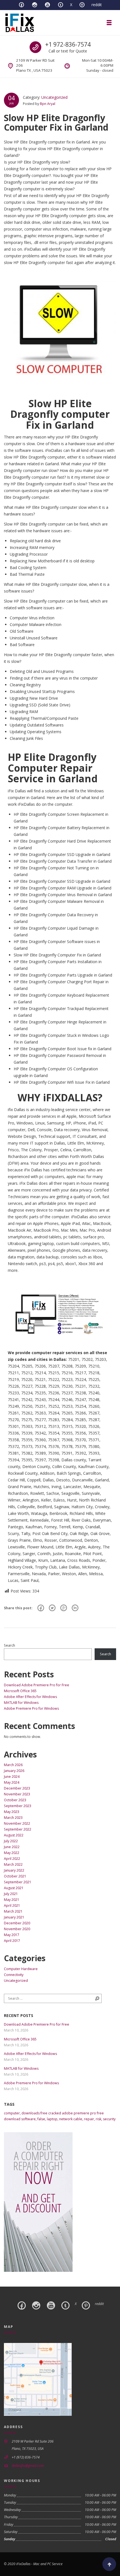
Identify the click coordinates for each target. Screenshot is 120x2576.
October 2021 (15, 1876)
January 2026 (14, 1771)
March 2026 (13, 1765)
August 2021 (14, 1888)
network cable (71, 2119)
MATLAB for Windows (21, 1703)
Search (9, 1645)
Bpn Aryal (48, 104)
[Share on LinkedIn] (75, 1608)
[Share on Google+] (64, 1608)
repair (89, 2119)
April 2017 (12, 1941)
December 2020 (17, 1923)
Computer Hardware (21, 1969)
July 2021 (11, 1894)
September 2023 (18, 1806)
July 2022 (11, 1841)
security (109, 2119)
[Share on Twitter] (52, 1608)
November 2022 (17, 1823)
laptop (52, 2119)
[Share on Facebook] (41, 1608)
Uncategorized (54, 97)
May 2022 (12, 1853)
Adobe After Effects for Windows (30, 1697)
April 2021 (12, 1905)
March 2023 (13, 1818)
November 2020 (17, 1929)
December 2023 (17, 1788)
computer (12, 2113)
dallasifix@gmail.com (28, 2466)
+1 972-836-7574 (68, 44)
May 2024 (12, 1782)
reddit (97, 5)
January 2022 (14, 1870)
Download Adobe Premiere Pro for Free (37, 1685)
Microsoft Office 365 (20, 1691)
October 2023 (15, 1800)
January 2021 (14, 1917)
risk (99, 2119)
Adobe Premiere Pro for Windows (31, 1708)
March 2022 (13, 1864)
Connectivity (14, 1975)
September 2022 (18, 1829)
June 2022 (12, 1847)
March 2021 (13, 1911)
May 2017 (12, 1935)
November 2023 (17, 1794)
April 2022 (12, 1859)
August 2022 (14, 1835)
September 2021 (18, 1882)
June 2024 (12, 1777)
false (41, 2119)
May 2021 (12, 1900)
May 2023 (12, 1812)
